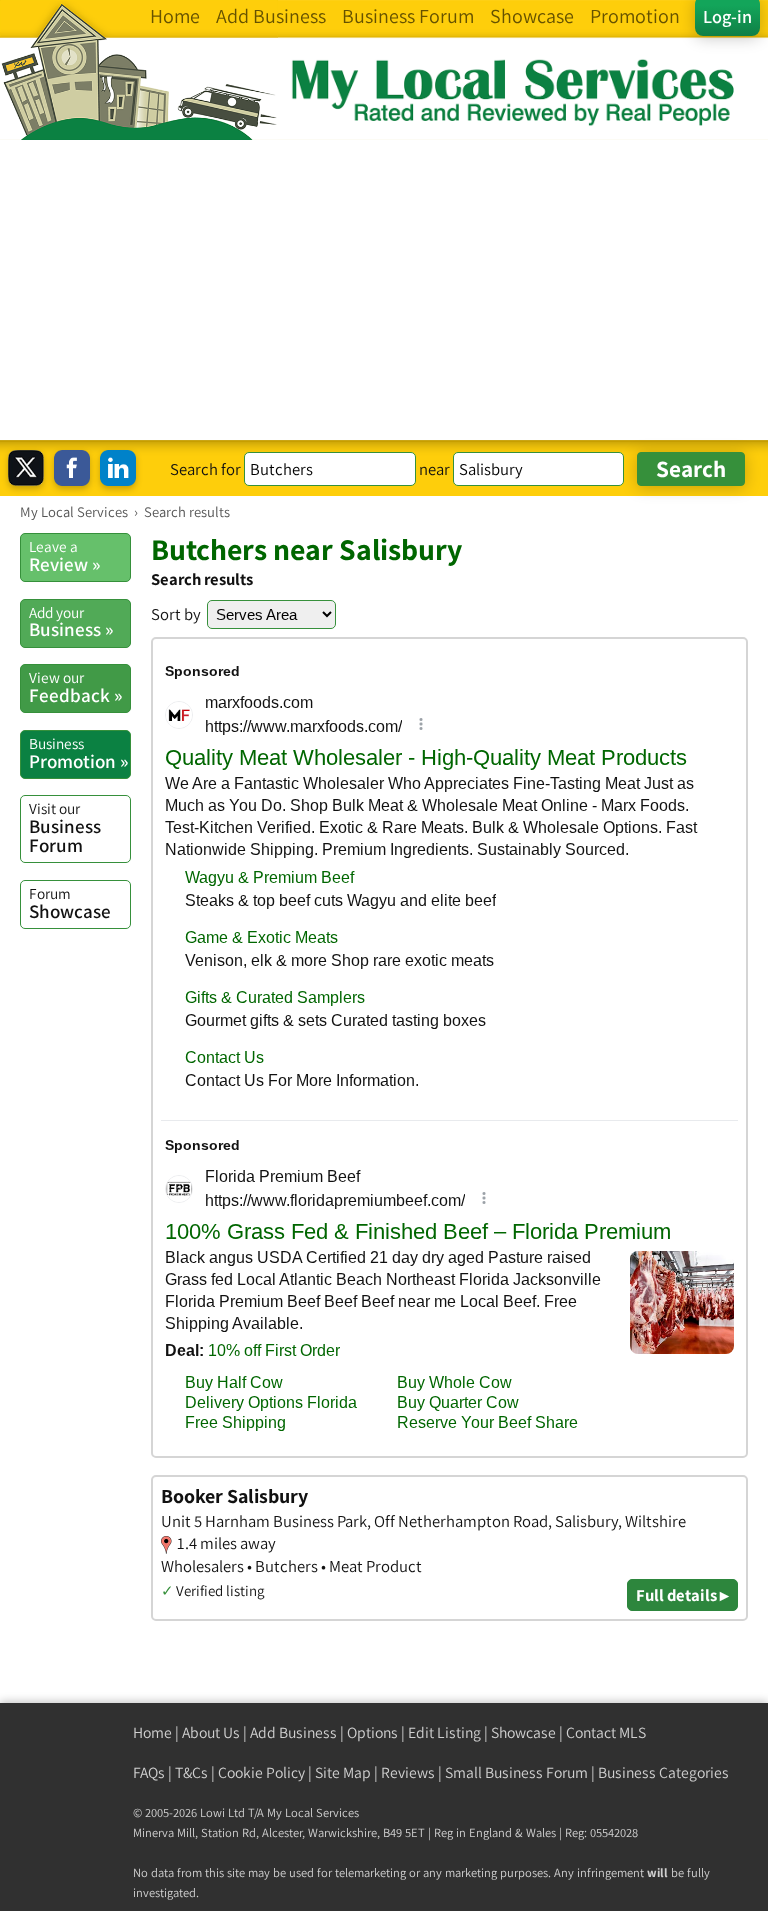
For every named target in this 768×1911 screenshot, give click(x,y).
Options (372, 1732)
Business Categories (663, 1772)
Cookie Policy (261, 1772)
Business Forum (65, 827)
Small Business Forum (516, 1772)
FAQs (149, 1772)
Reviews (408, 1772)
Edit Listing (444, 1732)
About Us (211, 1732)
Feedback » (75, 687)
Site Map (343, 1772)
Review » (64, 556)
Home (152, 1732)
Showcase (70, 903)
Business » (71, 622)
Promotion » (78, 753)
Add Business (293, 1732)
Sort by (176, 614)
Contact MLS (606, 1732)
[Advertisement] (384, 290)
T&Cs (191, 1772)
